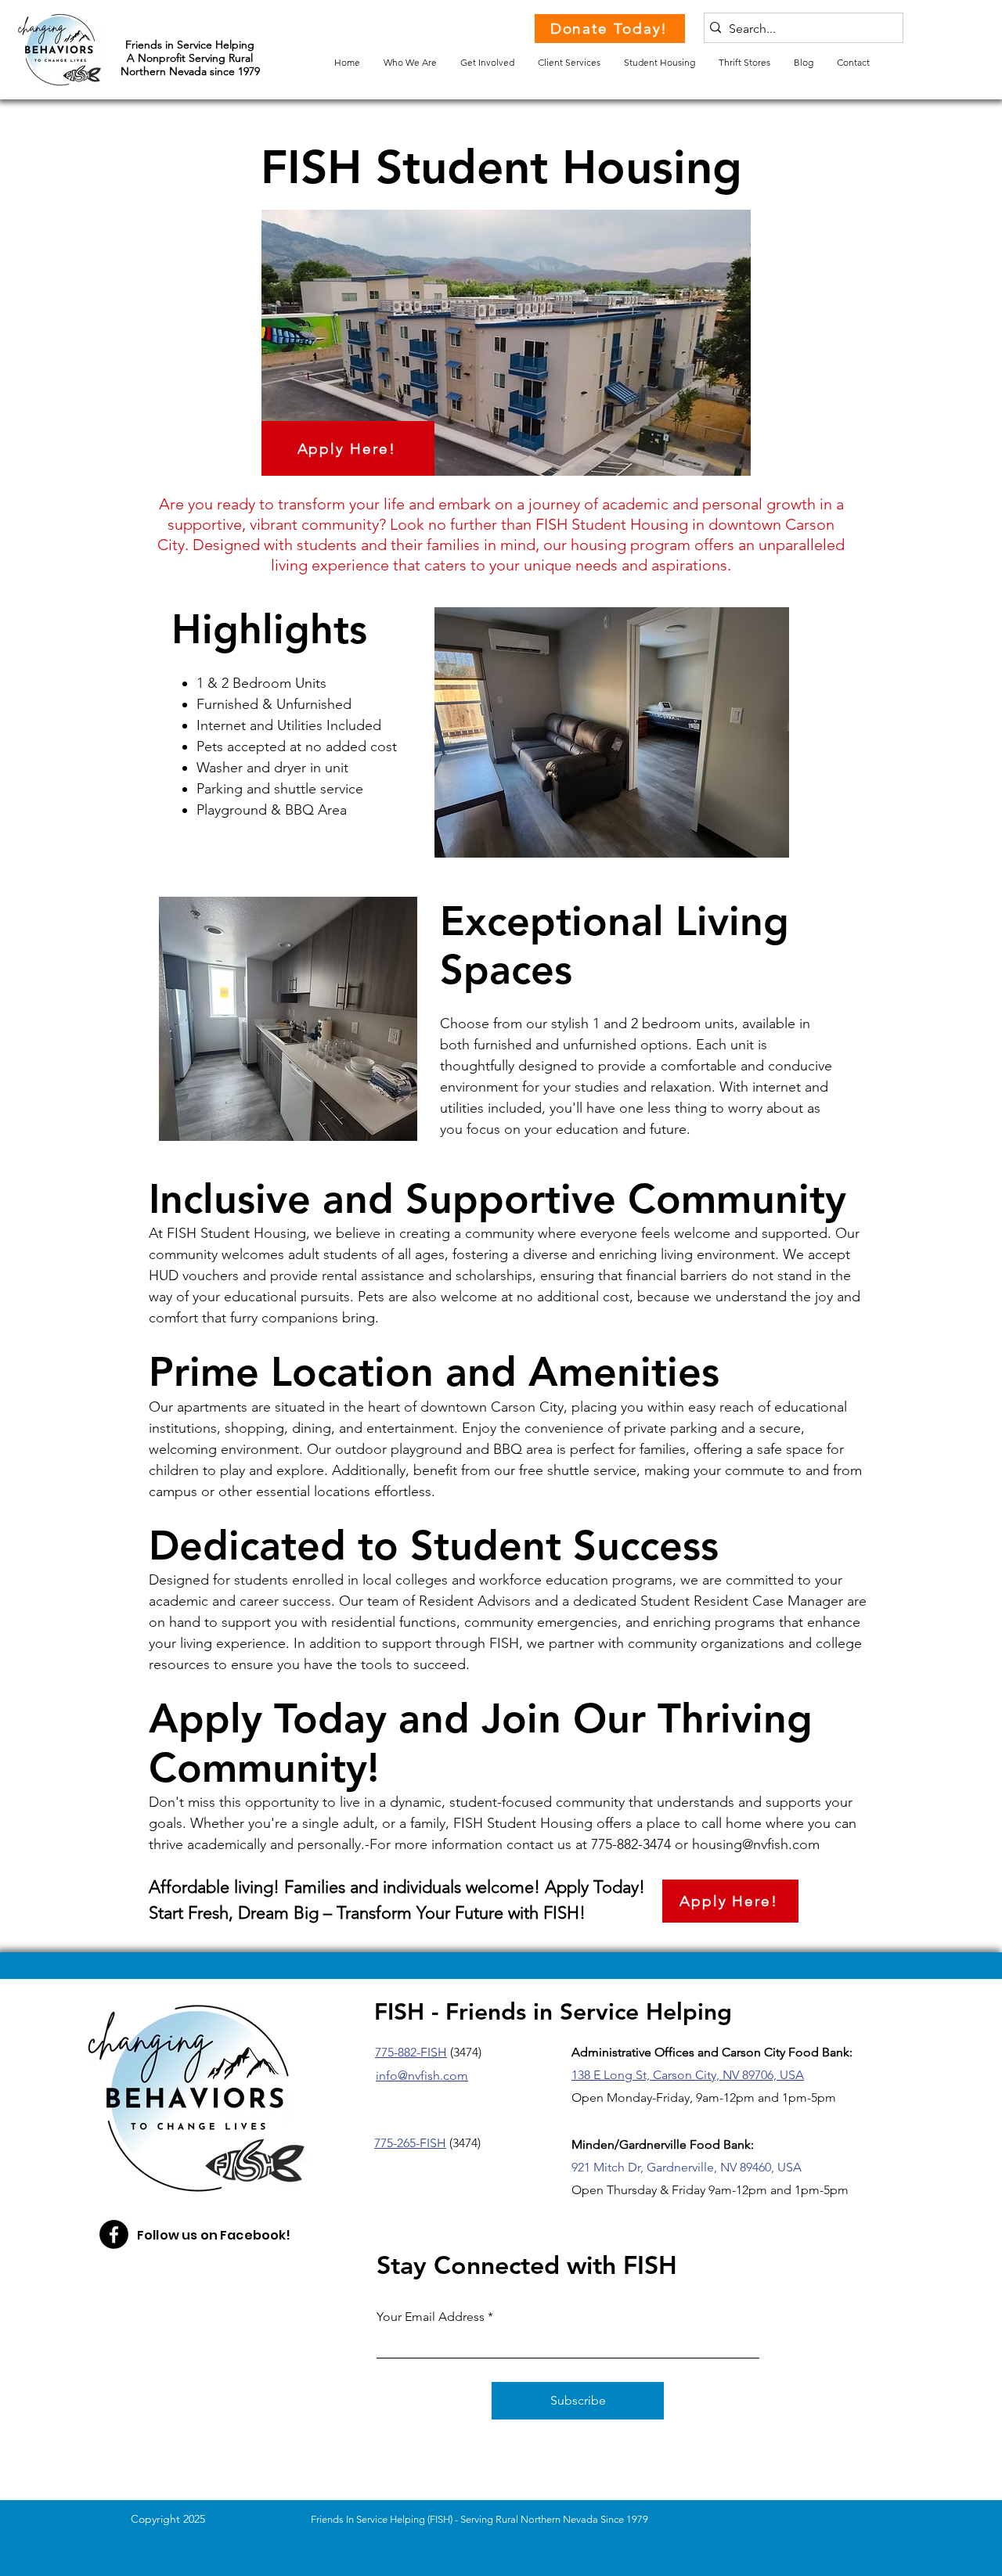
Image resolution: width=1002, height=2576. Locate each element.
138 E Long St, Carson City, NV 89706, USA (688, 2075)
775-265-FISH (410, 2143)
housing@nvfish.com (756, 1844)
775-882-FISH (411, 2052)
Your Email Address (431, 2317)
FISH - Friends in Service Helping (553, 2012)
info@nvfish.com (422, 2076)
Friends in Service (170, 45)
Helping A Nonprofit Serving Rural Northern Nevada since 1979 (190, 58)
